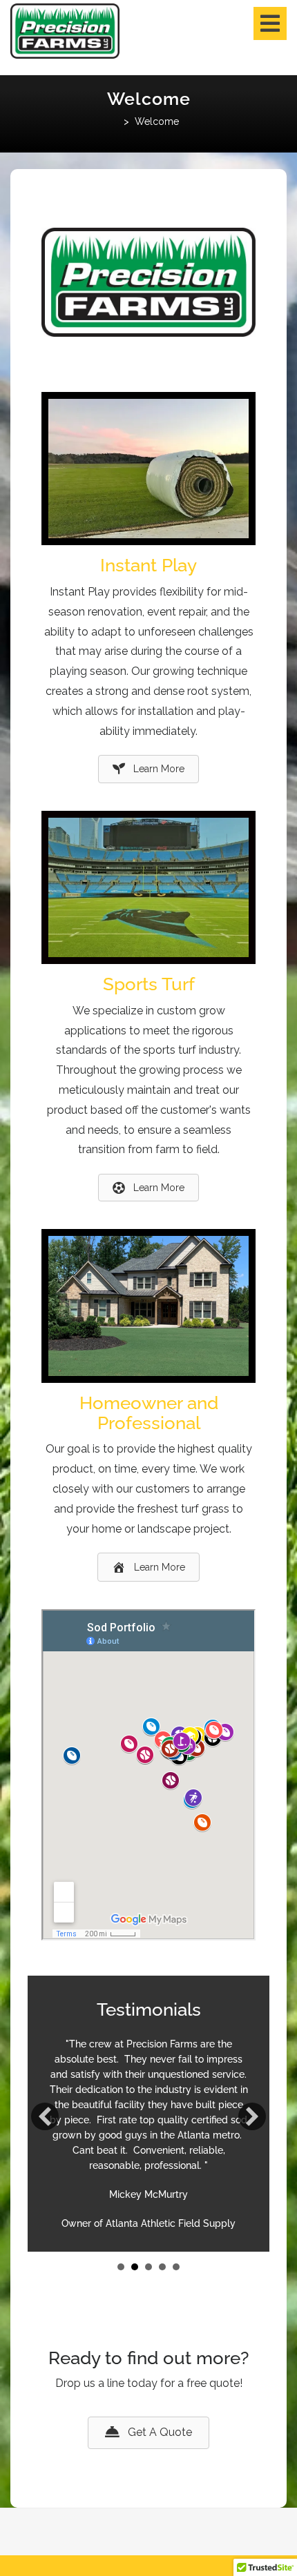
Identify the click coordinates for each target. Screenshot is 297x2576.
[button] (45, 2116)
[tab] (270, 23)
